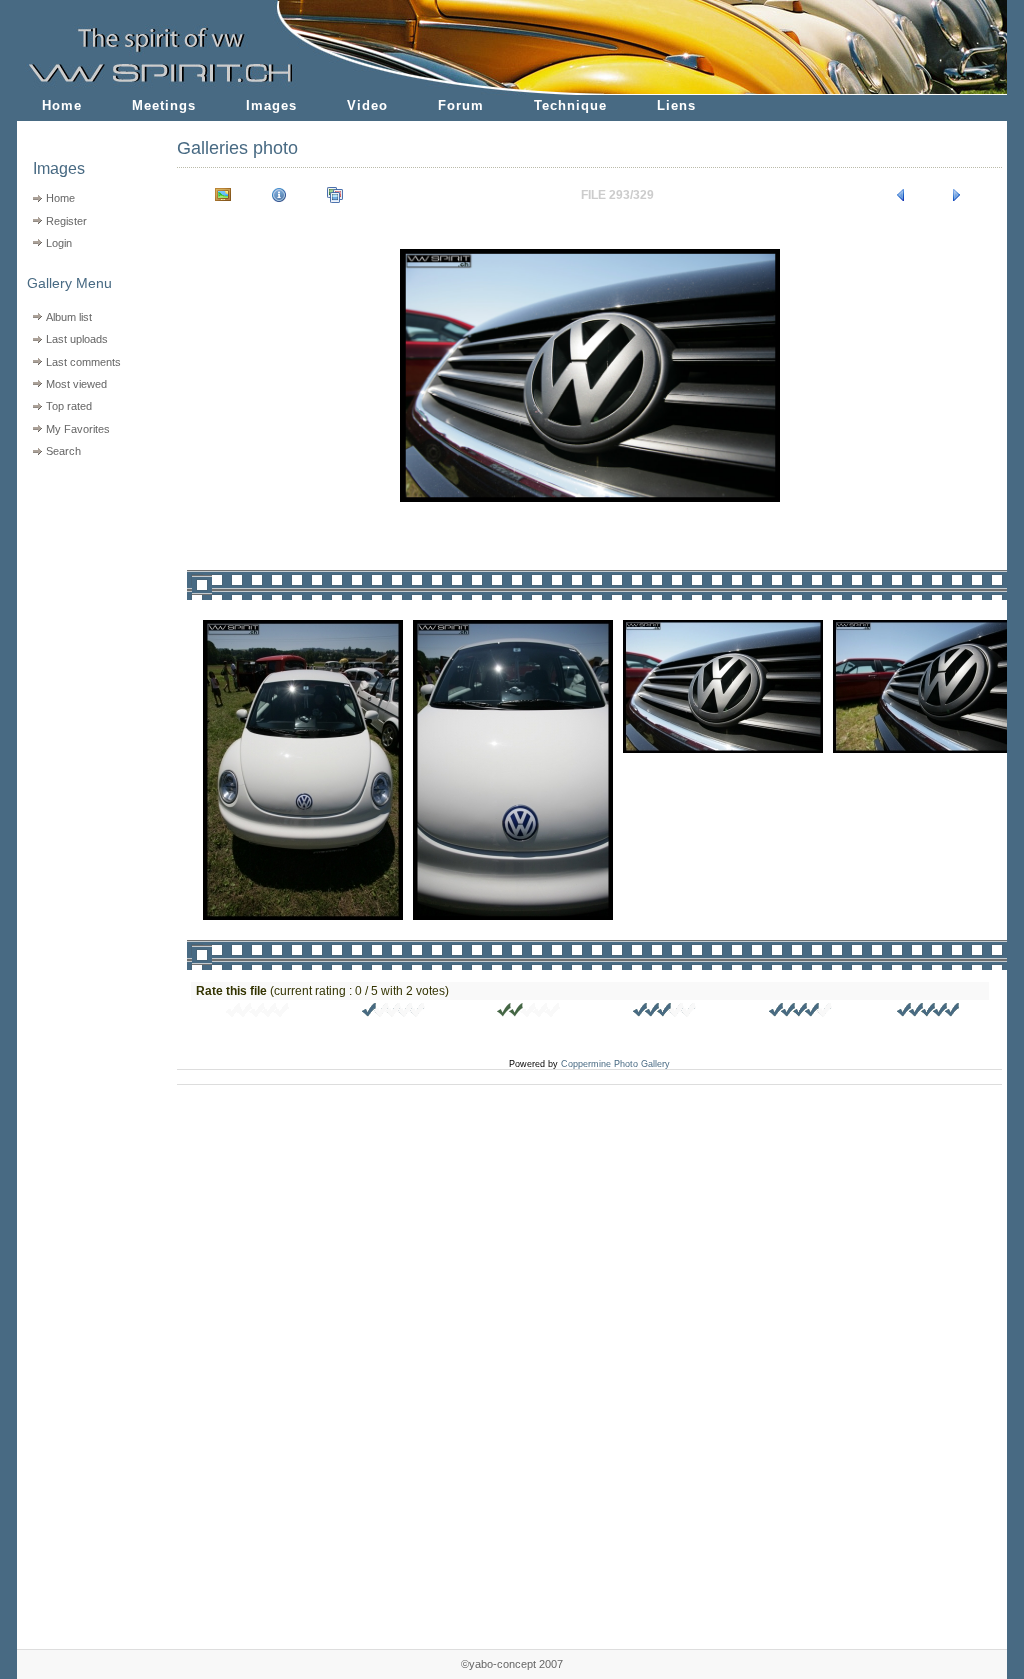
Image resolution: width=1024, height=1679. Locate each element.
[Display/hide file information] (279, 195)
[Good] (665, 1013)
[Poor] (394, 1013)
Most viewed (76, 384)
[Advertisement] (84, 590)
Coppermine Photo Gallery (615, 1064)
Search (63, 451)
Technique (570, 105)
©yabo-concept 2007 (512, 1664)
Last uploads (77, 339)
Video (367, 105)
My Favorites (78, 429)
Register (66, 221)
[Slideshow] (335, 195)
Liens (676, 105)
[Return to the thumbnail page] (223, 195)
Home (62, 105)
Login (59, 243)
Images (271, 105)
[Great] (929, 1013)
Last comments (83, 362)
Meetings (164, 105)
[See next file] (957, 195)
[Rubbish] (258, 1013)
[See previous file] (901, 195)
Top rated (69, 406)
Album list (69, 317)
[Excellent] (801, 1013)
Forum (461, 105)
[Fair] (529, 1013)
